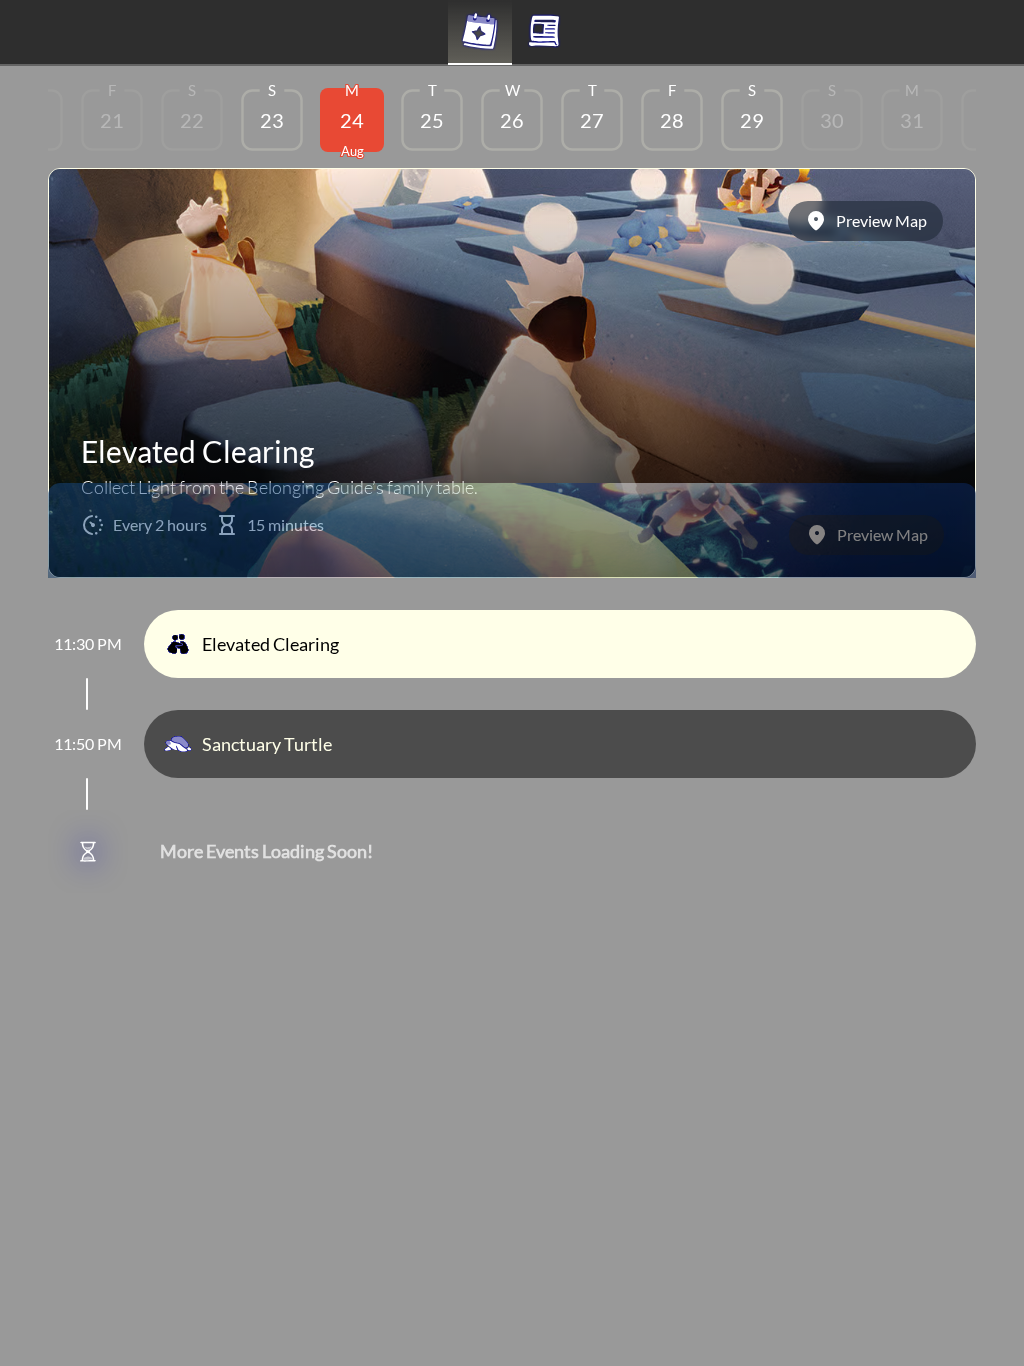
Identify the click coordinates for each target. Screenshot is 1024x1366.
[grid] (512, 124)
